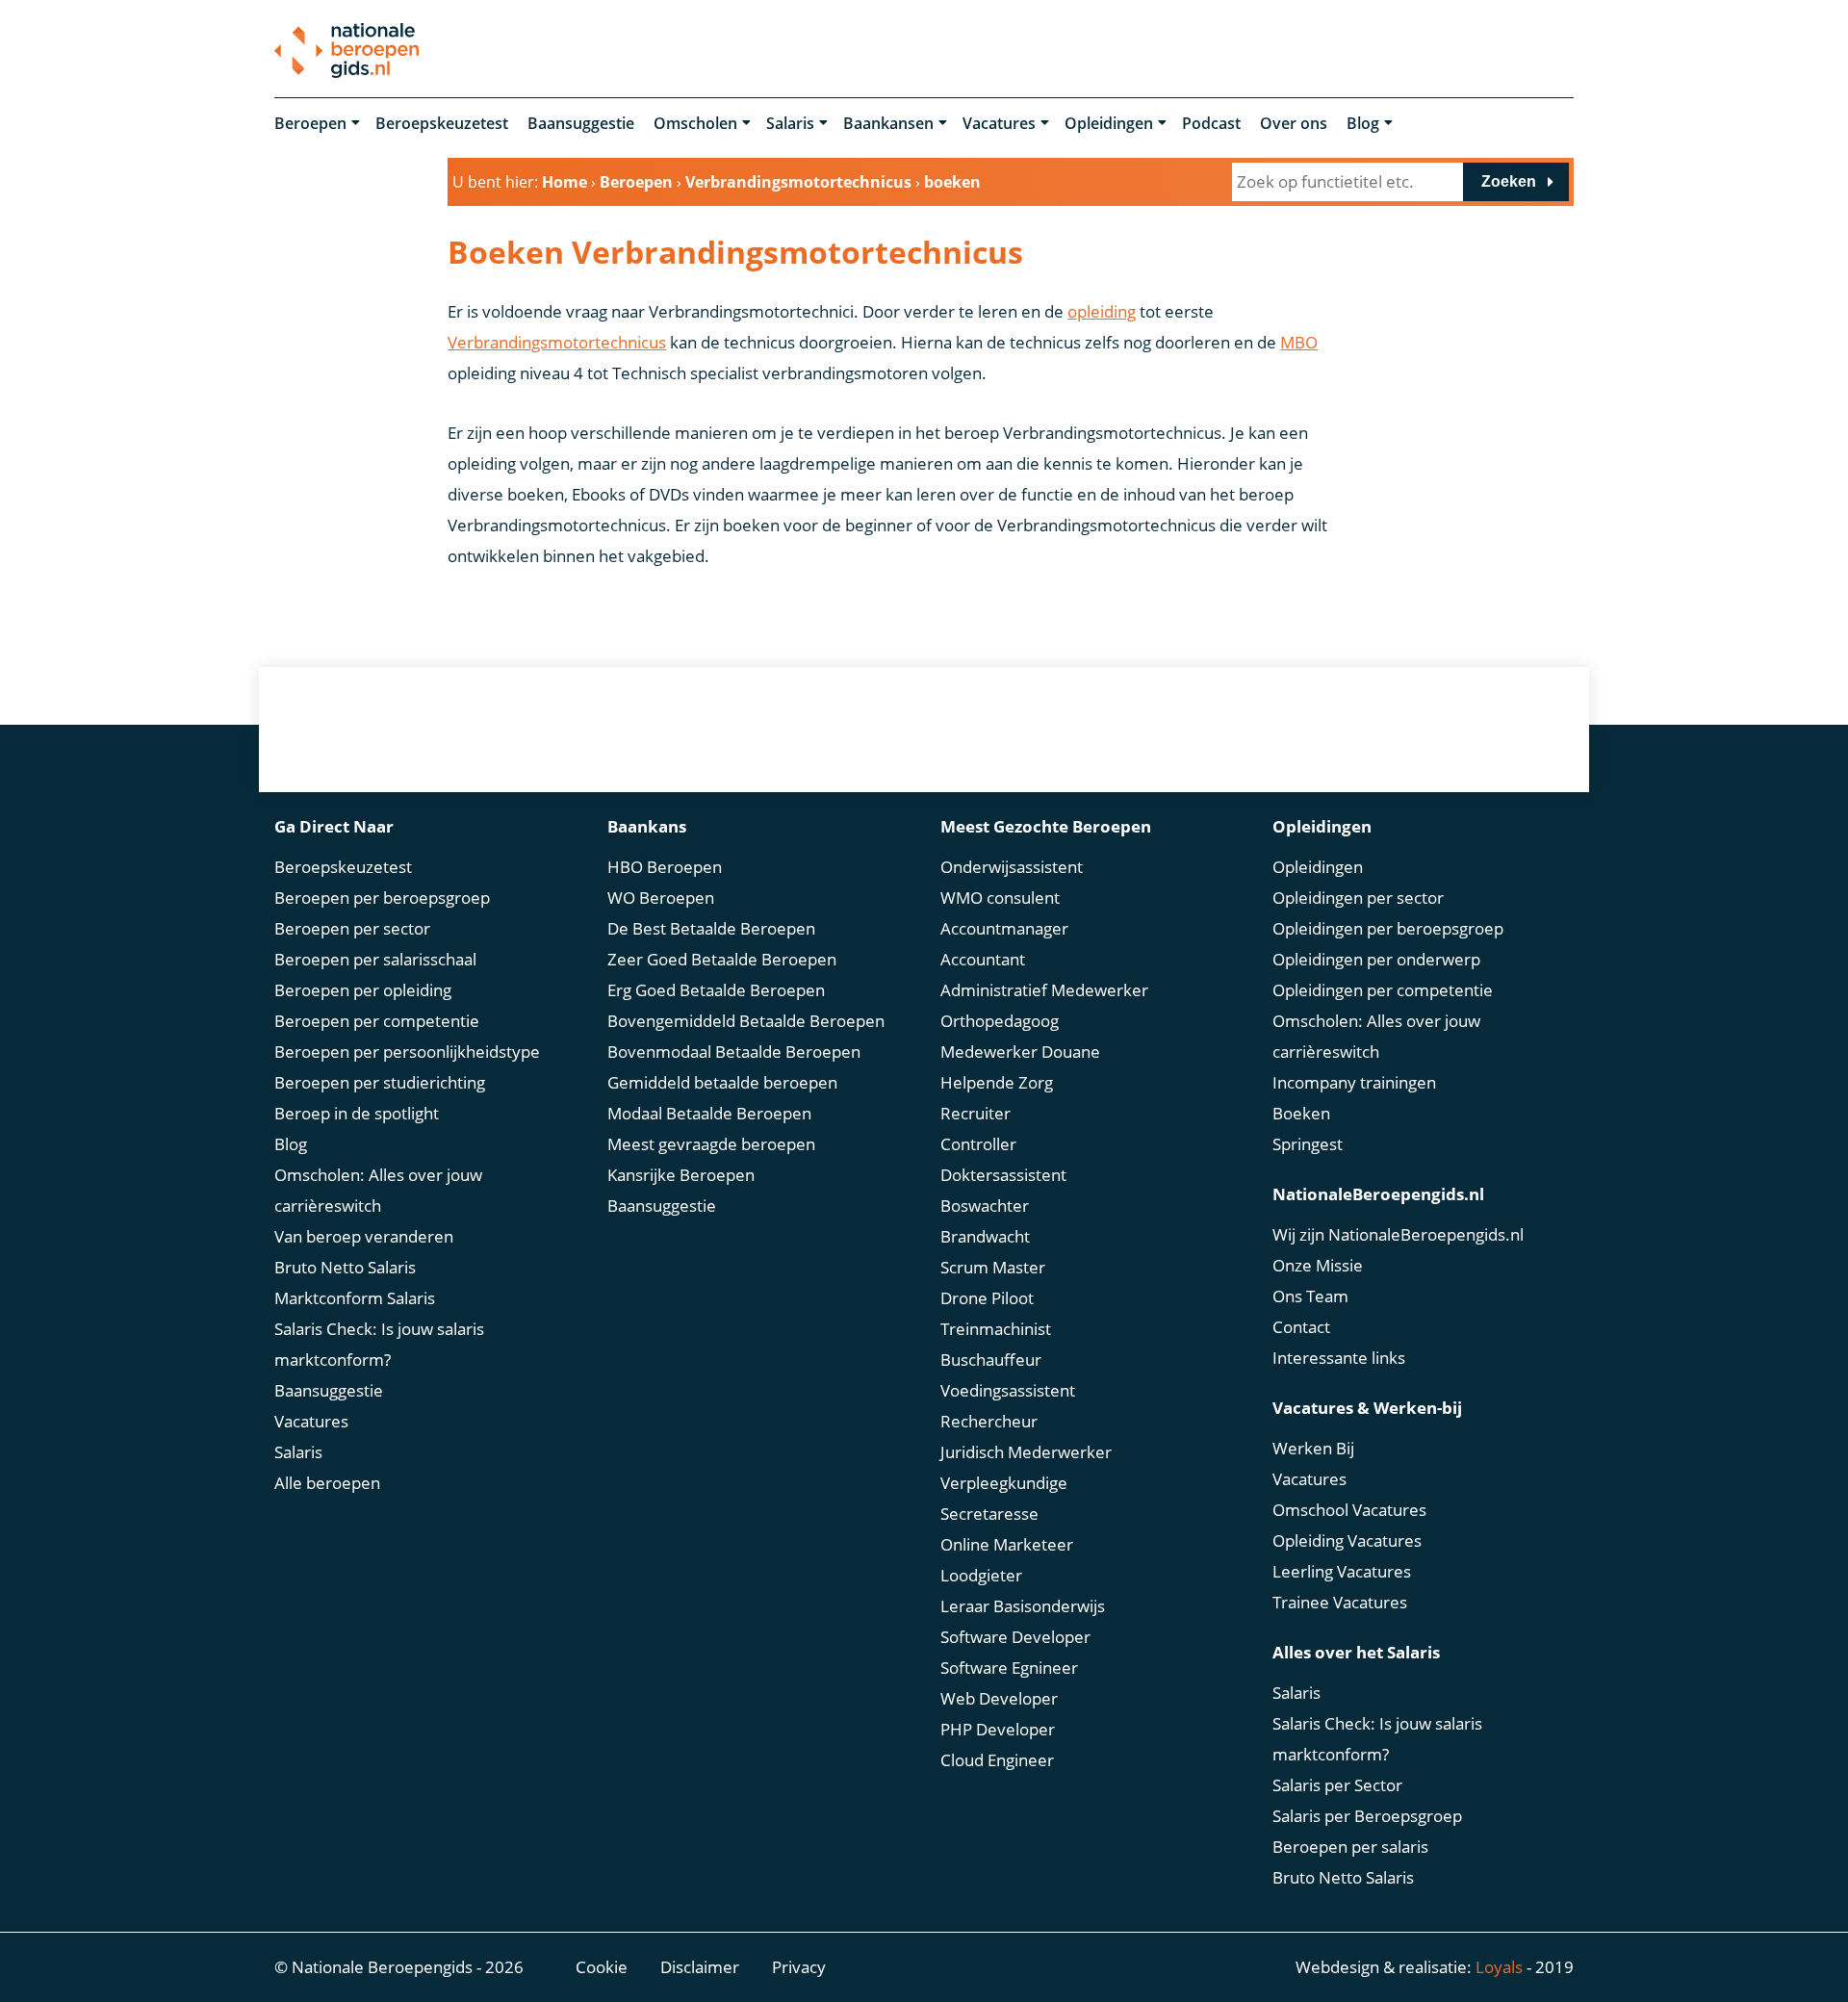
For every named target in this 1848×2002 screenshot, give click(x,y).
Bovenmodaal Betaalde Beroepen (734, 1052)
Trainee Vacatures (1340, 1602)
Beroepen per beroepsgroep (382, 898)
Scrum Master (993, 1267)
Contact (1301, 1327)
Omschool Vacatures (1349, 1510)
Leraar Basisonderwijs (1023, 1606)
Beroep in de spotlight (357, 1113)
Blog (1363, 123)
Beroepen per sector (352, 928)
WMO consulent (1000, 898)
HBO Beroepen (665, 867)
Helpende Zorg (997, 1082)
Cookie (602, 1967)
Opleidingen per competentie (1383, 990)
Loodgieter (981, 1575)
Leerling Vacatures (1342, 1571)
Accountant (983, 959)
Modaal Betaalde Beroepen (709, 1113)
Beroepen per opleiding (363, 990)
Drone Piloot (987, 1298)
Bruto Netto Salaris (345, 1267)
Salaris (790, 123)
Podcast (1211, 123)
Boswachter (985, 1206)
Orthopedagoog (1000, 1021)
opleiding (1102, 311)
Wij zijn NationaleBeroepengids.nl (1398, 1234)
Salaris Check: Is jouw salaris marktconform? (379, 1344)
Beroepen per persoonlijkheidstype (407, 1052)
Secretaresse (989, 1514)
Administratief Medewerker (1044, 990)
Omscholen (695, 123)
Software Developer (1015, 1637)
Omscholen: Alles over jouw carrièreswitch (378, 1190)
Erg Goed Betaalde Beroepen (716, 990)
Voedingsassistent (1008, 1390)
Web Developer (999, 1698)
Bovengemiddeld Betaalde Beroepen (746, 1021)
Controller (978, 1144)
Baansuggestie (581, 123)
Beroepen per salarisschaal (375, 959)
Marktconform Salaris (355, 1298)
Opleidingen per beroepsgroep (1388, 928)
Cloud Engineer (997, 1760)
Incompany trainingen (1354, 1082)
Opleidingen (1109, 123)
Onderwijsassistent (1012, 867)
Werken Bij (1313, 1448)
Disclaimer (700, 1967)
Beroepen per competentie (377, 1021)
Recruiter (975, 1113)
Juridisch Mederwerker (1026, 1452)
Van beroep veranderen (364, 1236)
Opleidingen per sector (1358, 898)
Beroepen (310, 123)
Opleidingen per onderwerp (1376, 959)
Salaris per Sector (1337, 1785)
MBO (1299, 342)
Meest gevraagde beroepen (711, 1144)
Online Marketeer (1007, 1544)
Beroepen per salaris (1350, 1847)
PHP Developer (998, 1729)
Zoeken (1509, 181)
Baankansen (888, 123)
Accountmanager (1004, 928)
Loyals (1499, 1967)
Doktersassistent (1003, 1175)
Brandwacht (985, 1236)
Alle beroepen (327, 1483)
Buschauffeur (991, 1360)
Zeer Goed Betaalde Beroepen (722, 959)
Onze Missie (1318, 1265)
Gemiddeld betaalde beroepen (722, 1082)
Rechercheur (989, 1421)
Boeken (1301, 1113)
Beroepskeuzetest (442, 123)
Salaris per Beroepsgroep (1367, 1816)
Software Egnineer (1009, 1668)
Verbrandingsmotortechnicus (557, 342)
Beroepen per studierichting (380, 1082)
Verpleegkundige (1004, 1483)
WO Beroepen (661, 898)
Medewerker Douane (1020, 1052)
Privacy (799, 1967)
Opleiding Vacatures (1347, 1540)
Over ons (1294, 123)
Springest (1308, 1144)
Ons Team (1310, 1296)
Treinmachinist (996, 1329)
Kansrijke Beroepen (681, 1175)
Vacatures (999, 123)
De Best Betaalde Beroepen (711, 928)
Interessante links (1339, 1358)
